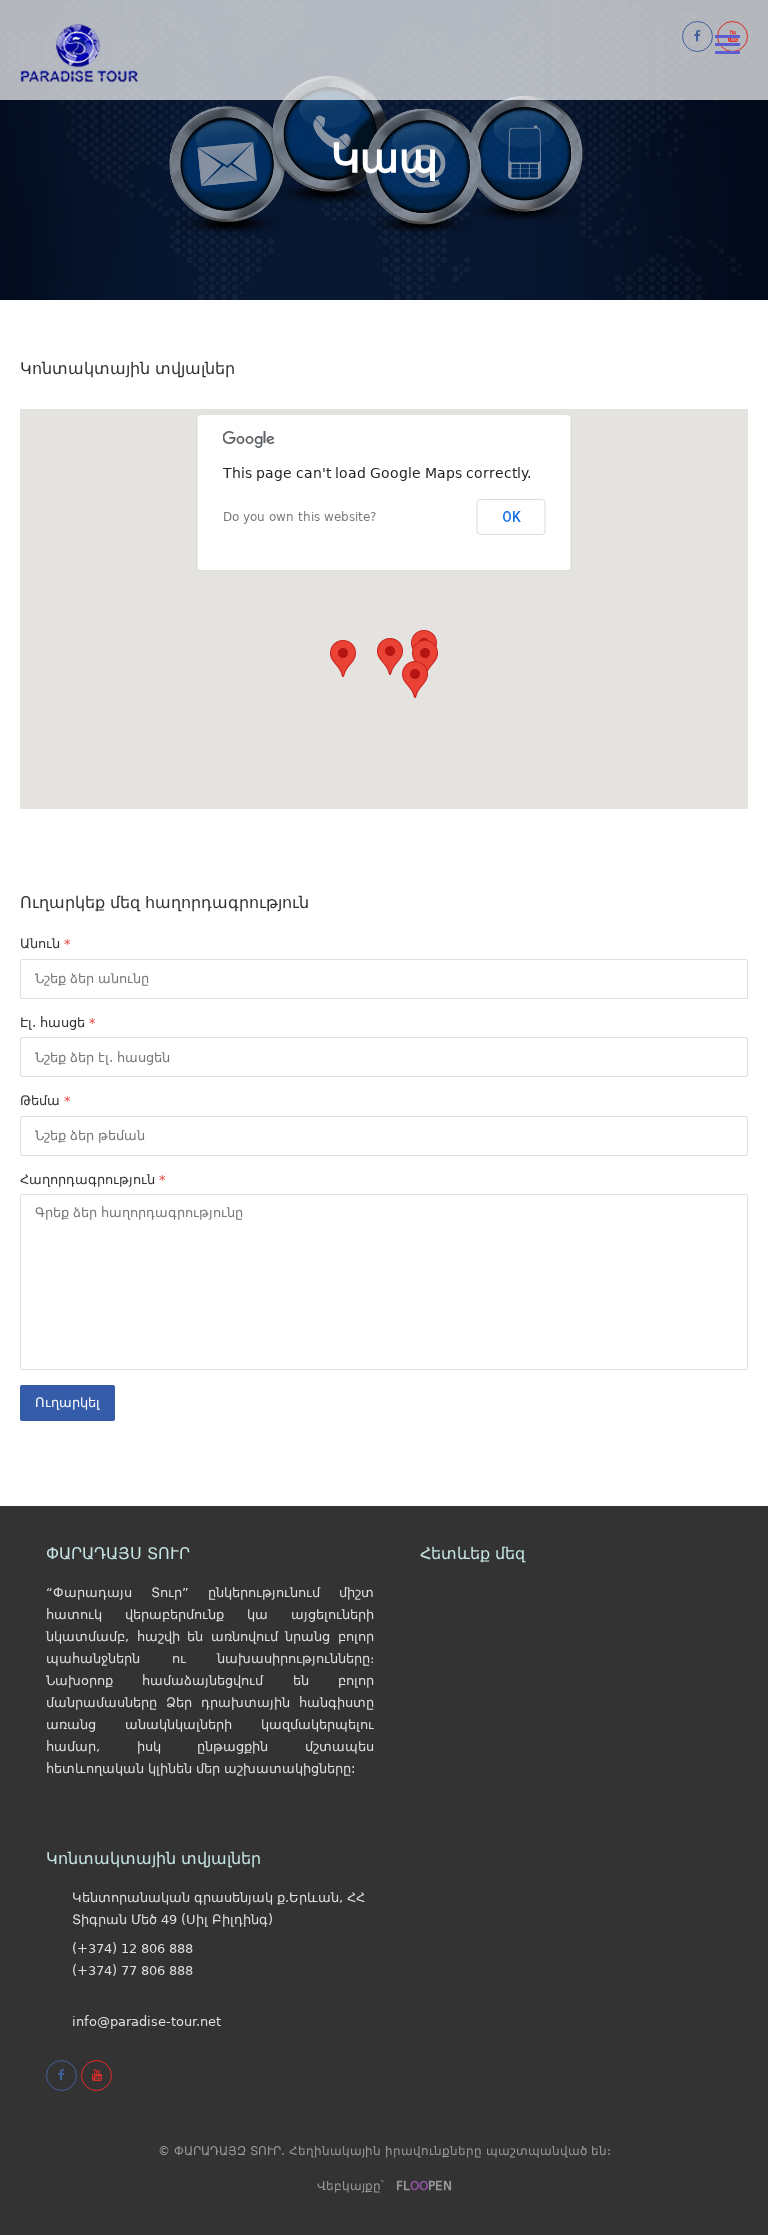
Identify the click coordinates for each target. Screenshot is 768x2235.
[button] (390, 656)
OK (511, 517)
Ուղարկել (67, 1402)
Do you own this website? (299, 517)
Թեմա (45, 1100)
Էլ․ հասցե (58, 1022)
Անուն (45, 943)
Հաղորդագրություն (93, 1179)
